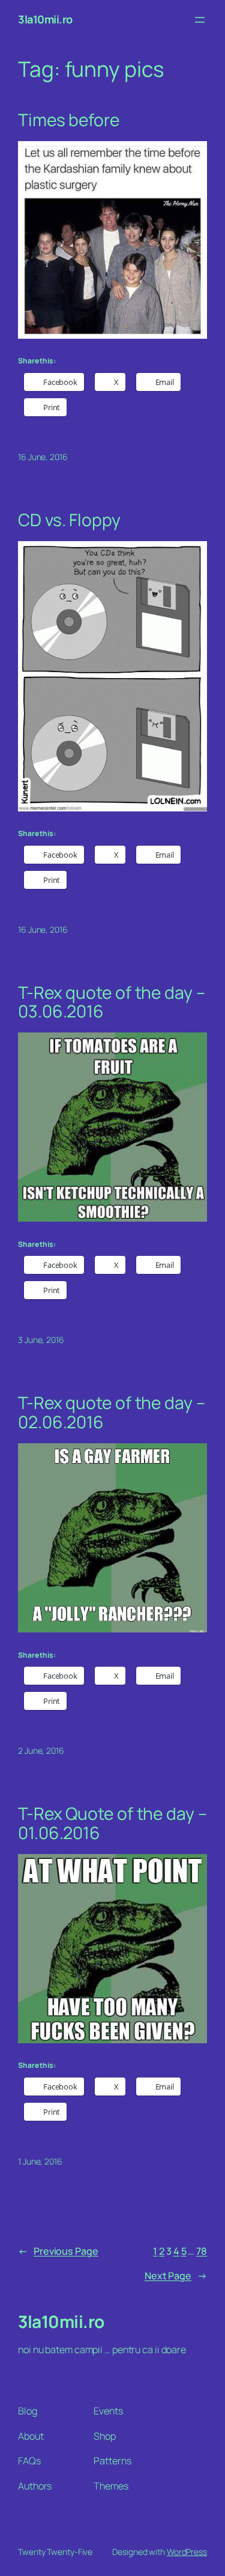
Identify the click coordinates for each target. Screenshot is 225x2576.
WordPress (187, 2552)
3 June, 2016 (41, 1340)
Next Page (176, 2276)
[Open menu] (200, 20)
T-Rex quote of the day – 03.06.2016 (112, 1002)
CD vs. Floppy (69, 520)
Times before (69, 120)
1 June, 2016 (40, 2161)
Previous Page (58, 2251)
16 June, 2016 (43, 457)
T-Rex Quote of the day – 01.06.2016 (112, 1823)
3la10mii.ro (45, 19)
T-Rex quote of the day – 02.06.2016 (112, 1412)
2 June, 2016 (41, 1750)
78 (202, 2251)
